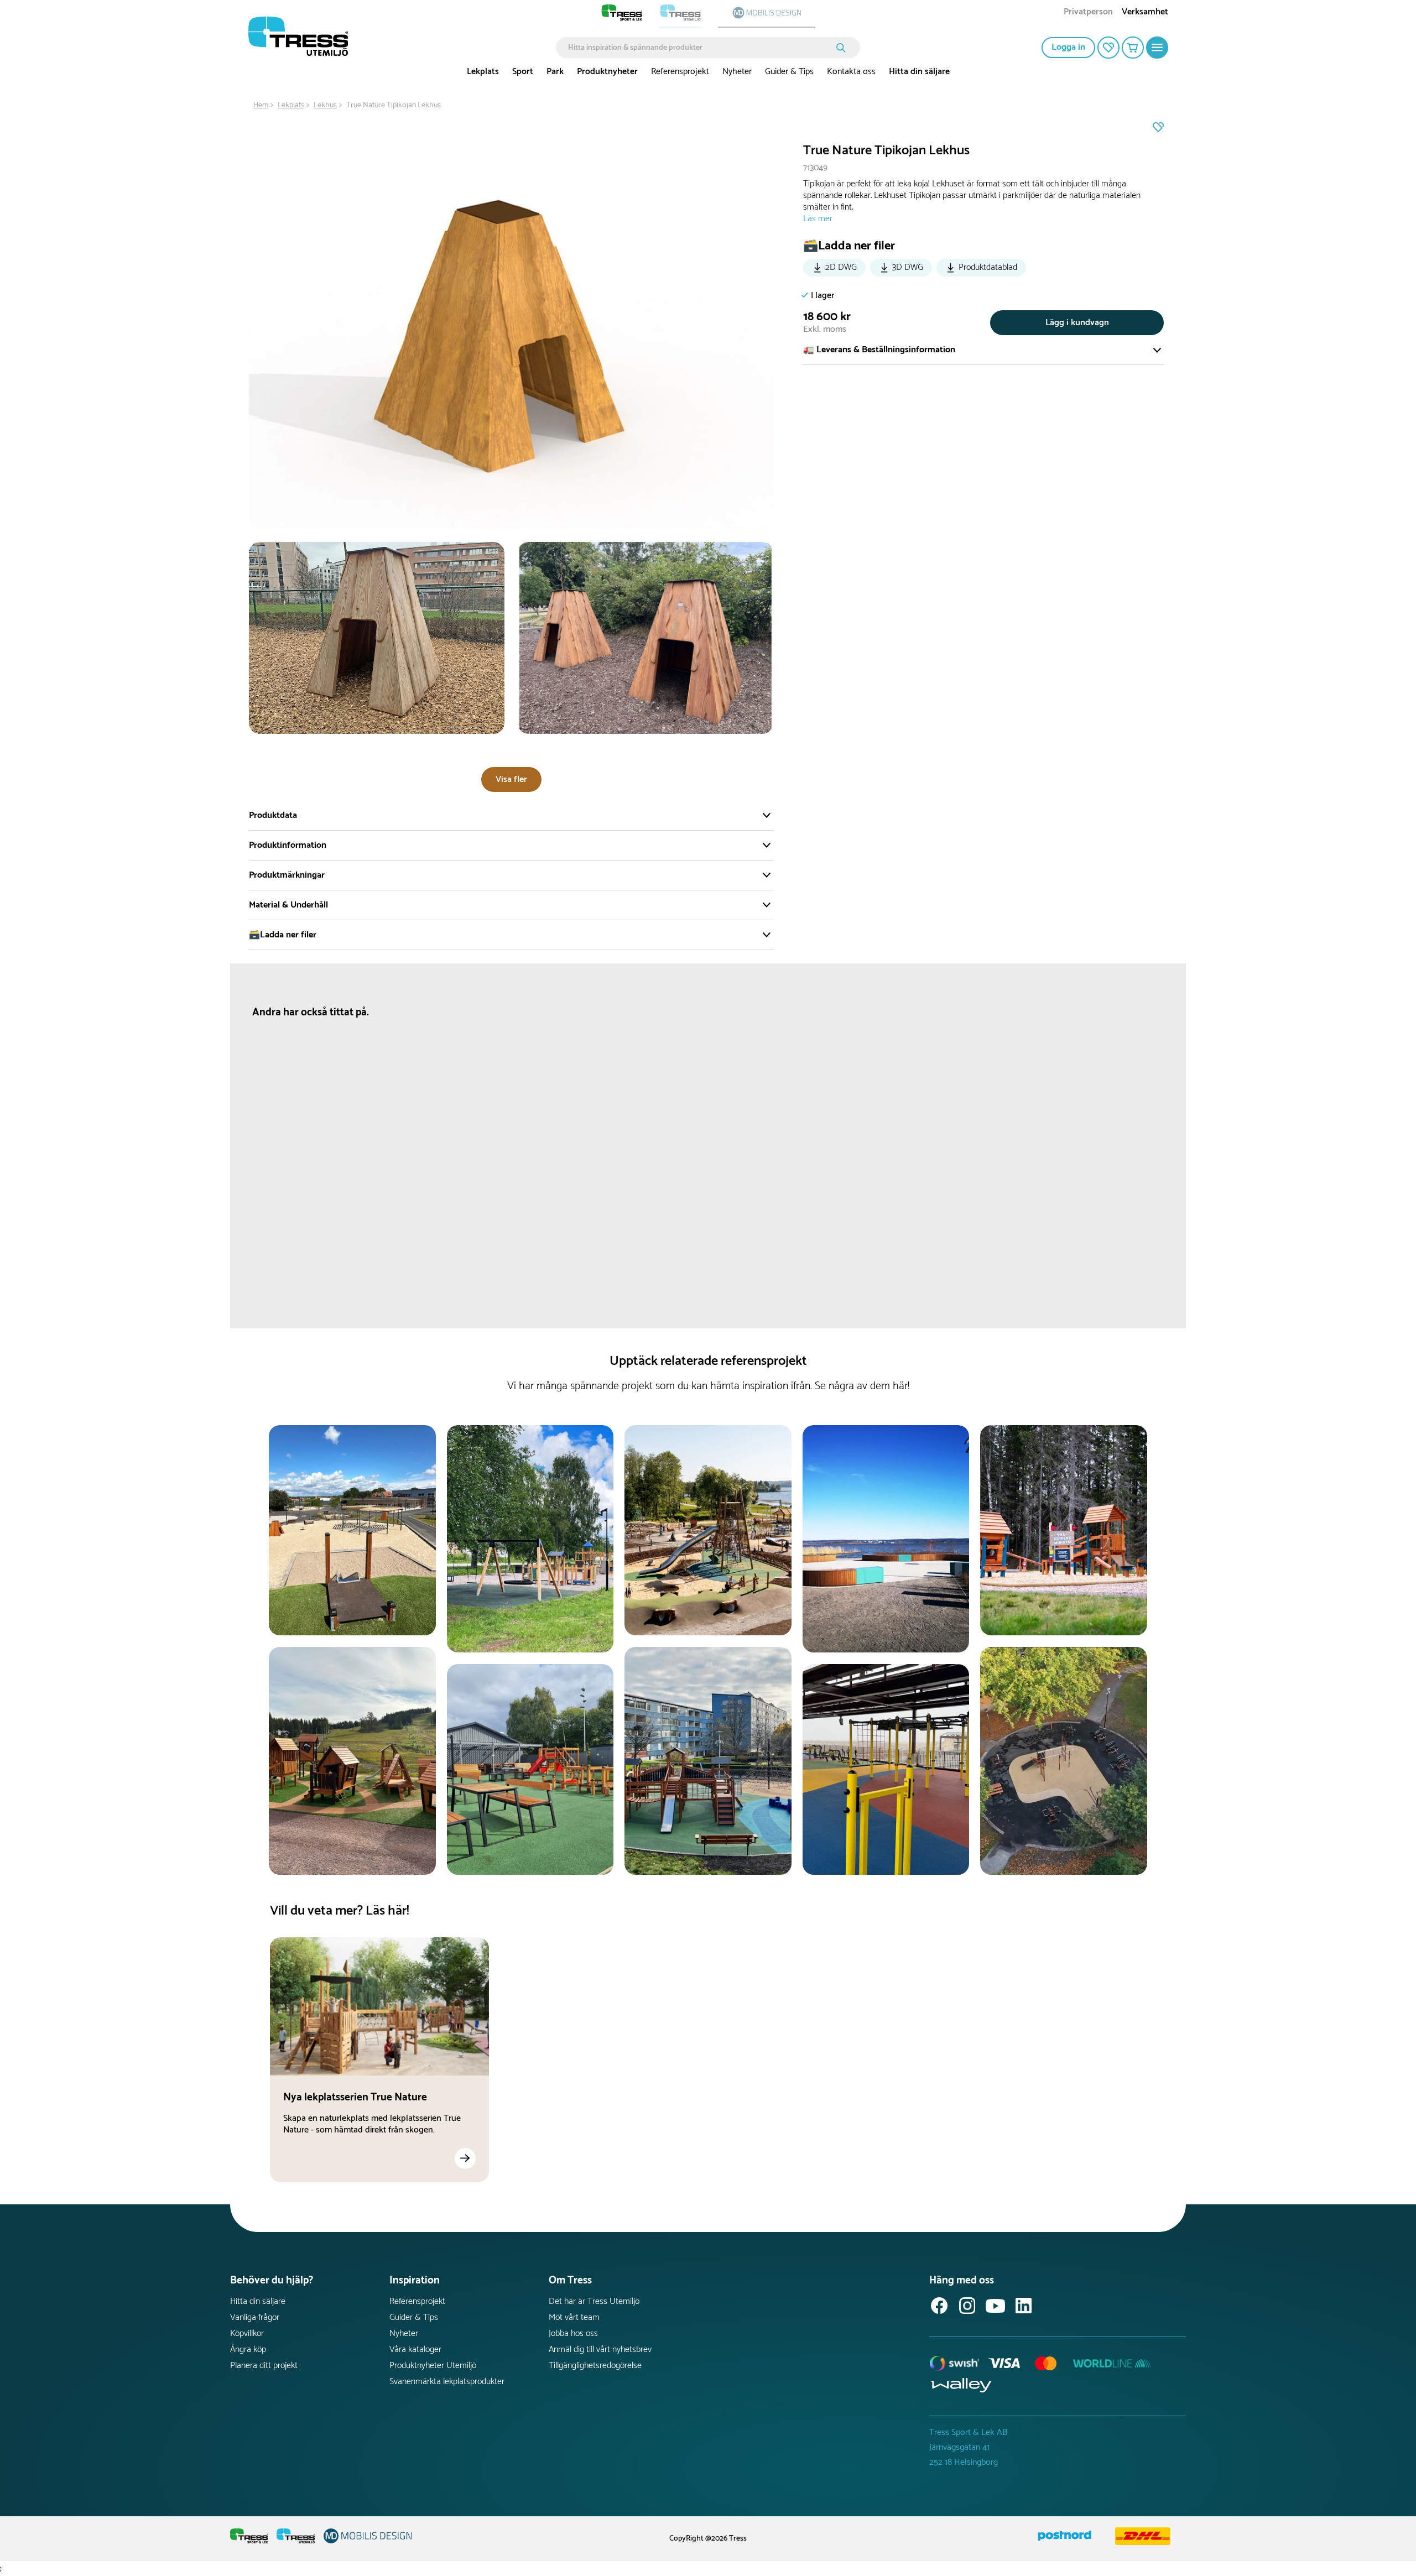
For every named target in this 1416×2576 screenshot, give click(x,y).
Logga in (1068, 47)
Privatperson (1088, 13)
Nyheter (737, 72)
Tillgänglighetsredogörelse (595, 2366)
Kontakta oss (851, 72)
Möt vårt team (574, 2317)
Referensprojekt (680, 72)
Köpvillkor (247, 2333)
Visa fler (511, 779)
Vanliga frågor (255, 2317)
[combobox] (700, 48)
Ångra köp (248, 2350)
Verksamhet (1145, 13)
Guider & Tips (789, 72)
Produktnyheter (607, 72)
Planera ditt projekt (264, 2366)
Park (555, 72)
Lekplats (483, 72)
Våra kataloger (415, 2350)
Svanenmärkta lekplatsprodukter (447, 2382)
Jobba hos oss (573, 2333)
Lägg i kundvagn (1077, 323)
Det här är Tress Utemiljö (594, 2301)
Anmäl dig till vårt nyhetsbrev (600, 2350)
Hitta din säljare (919, 72)
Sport (523, 72)
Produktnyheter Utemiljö (433, 2366)
